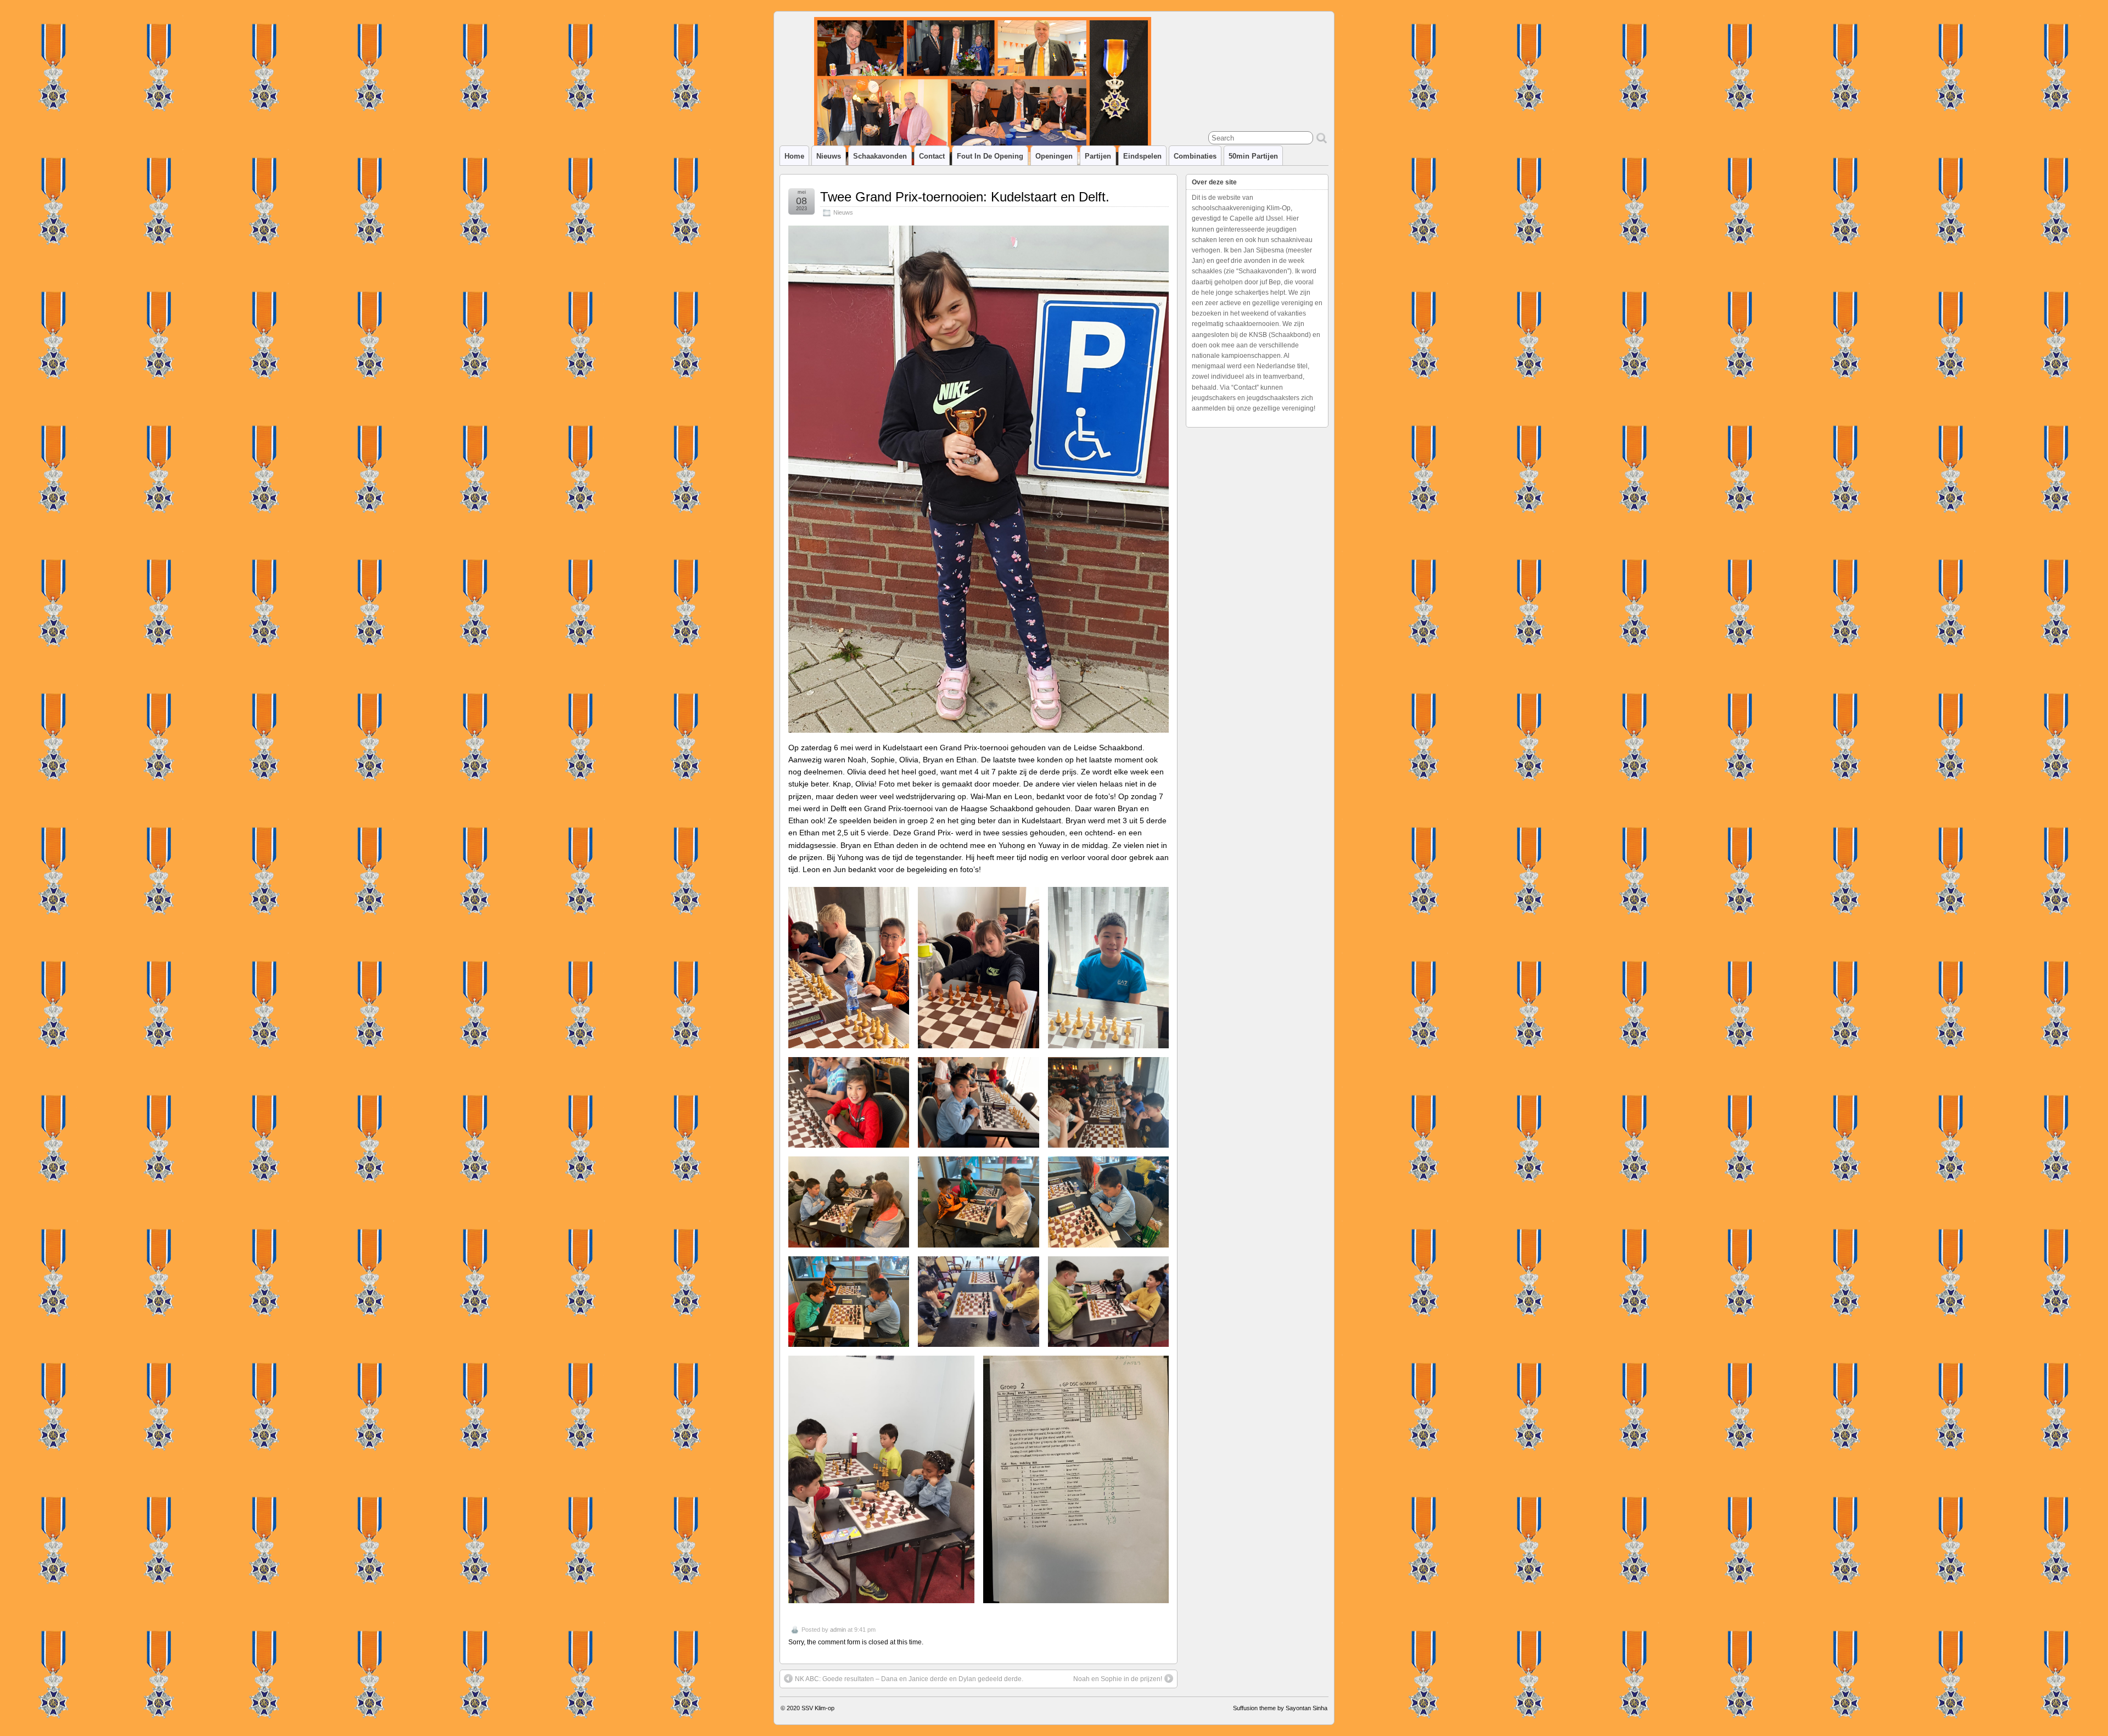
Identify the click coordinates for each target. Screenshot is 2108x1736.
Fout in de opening (990, 156)
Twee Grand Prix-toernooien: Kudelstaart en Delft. (965, 197)
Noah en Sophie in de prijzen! (1118, 1679)
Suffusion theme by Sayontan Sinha (1280, 1708)
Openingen (1054, 156)
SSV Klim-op (818, 1708)
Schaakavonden (880, 156)
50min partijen (1253, 156)
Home (794, 156)
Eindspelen (1142, 156)
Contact (932, 156)
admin (838, 1630)
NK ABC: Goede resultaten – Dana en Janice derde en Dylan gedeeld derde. (909, 1679)
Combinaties (1195, 156)
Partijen (1098, 156)
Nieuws (829, 156)
